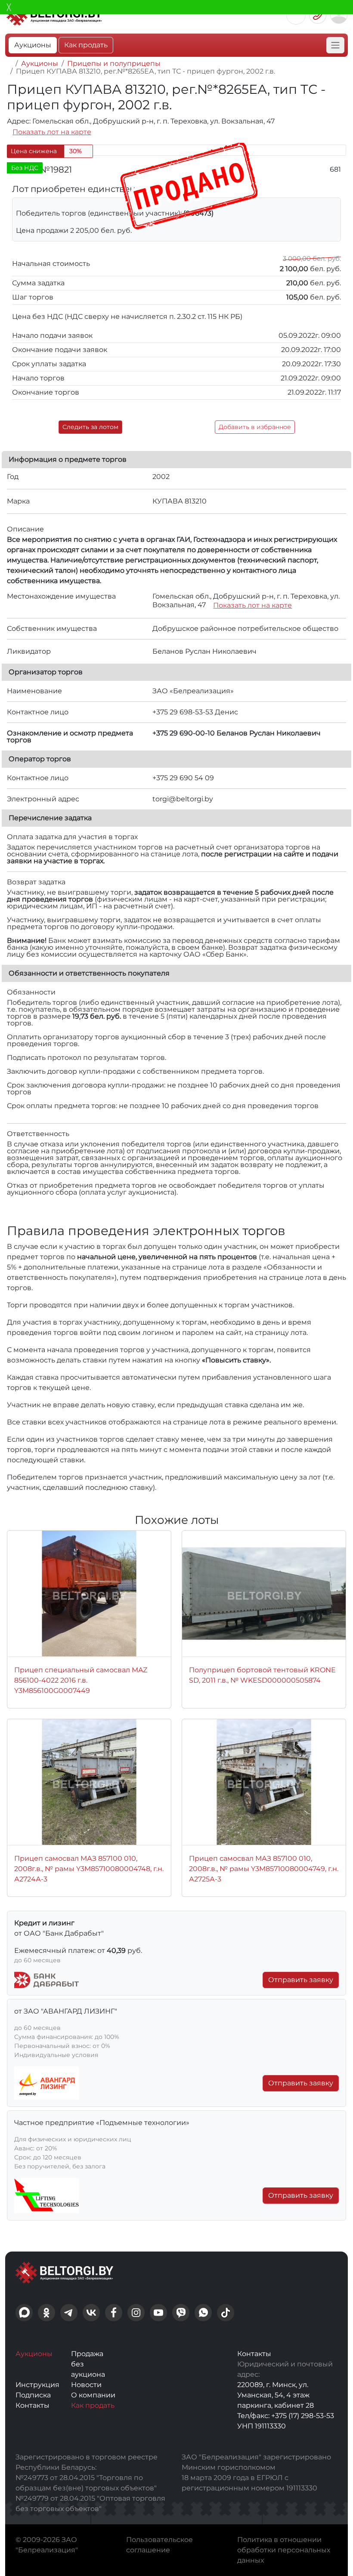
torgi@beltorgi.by (183, 799)
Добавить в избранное (255, 427)
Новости (86, 2385)
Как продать (86, 45)
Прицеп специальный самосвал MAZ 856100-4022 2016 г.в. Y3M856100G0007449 (81, 1680)
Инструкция (37, 2385)
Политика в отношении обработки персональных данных (284, 2550)
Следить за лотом (90, 427)
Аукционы (33, 45)
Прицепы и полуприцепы (114, 63)
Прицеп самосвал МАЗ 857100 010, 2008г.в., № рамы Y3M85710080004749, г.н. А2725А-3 (264, 1869)
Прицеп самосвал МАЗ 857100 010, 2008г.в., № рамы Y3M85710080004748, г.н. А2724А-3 (89, 1869)
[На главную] (9, 63)
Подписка (33, 2395)
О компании (93, 2395)
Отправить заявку (301, 1980)
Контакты (33, 2405)
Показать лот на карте (52, 132)
